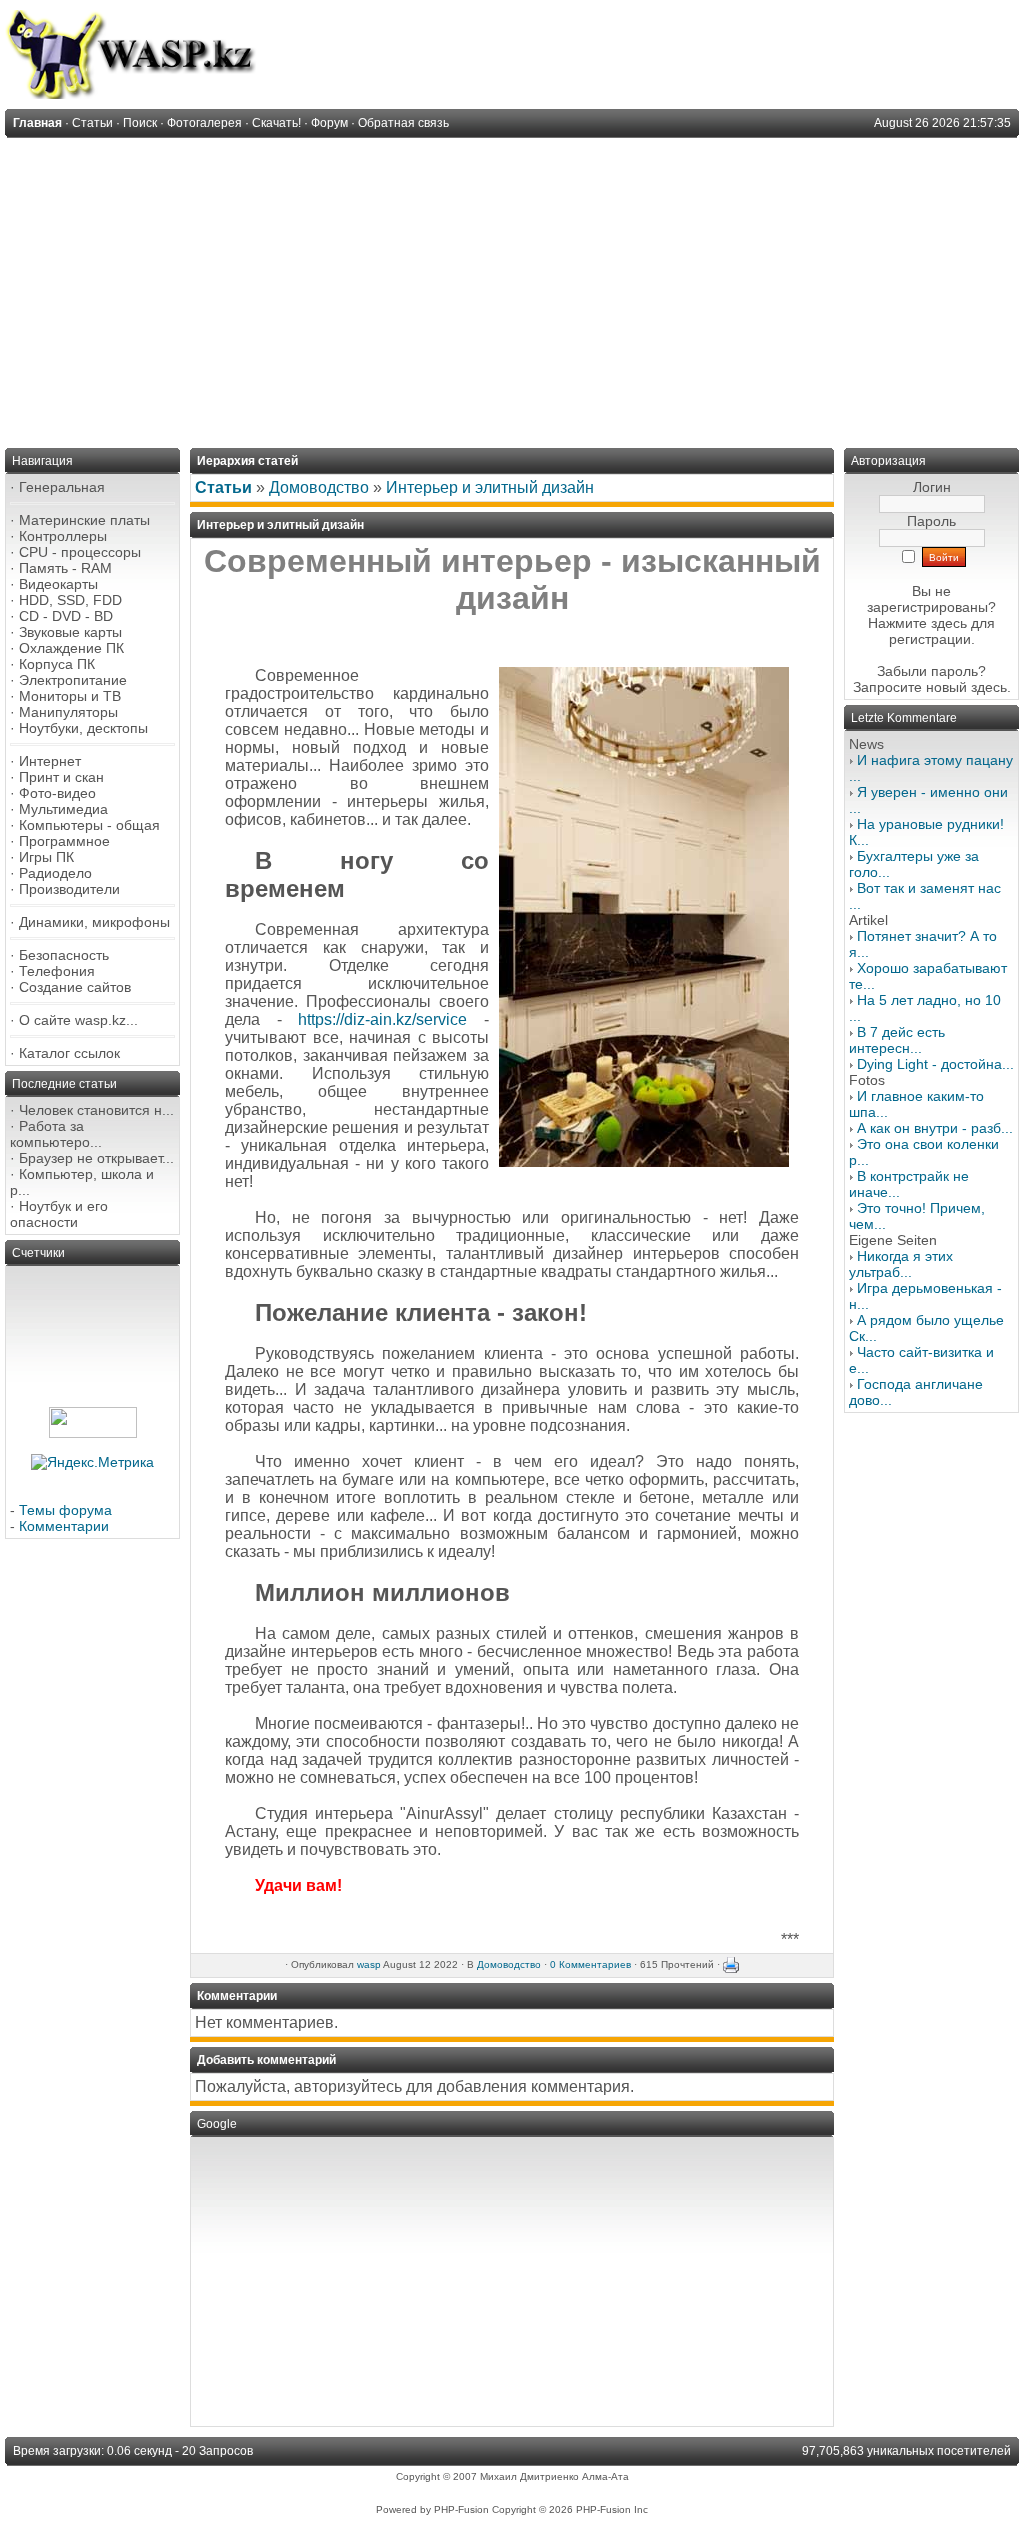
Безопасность (64, 955)
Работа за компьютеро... (56, 1134)
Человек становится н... (96, 1110)
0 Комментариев (590, 1964)
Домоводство (319, 487)
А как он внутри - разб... (935, 1128)
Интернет (50, 761)
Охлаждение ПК (71, 648)
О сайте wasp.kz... (78, 1020)
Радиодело (55, 873)
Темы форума (65, 1510)
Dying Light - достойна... (935, 1064)
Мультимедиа (63, 809)
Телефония (57, 971)
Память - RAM (65, 568)
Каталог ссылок (69, 1053)
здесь (989, 687)
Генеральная (62, 487)
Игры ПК (46, 857)
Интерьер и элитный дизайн (490, 487)
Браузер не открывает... (96, 1158)
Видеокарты (58, 584)
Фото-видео (57, 793)
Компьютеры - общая (89, 825)
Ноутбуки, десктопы (83, 728)
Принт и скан (61, 777)
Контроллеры (63, 536)
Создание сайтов (75, 987)
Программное (64, 841)
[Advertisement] (512, 288)
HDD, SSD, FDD (70, 600)
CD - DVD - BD (66, 616)
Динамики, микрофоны (94, 922)
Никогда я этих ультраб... (901, 1264)
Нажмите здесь (917, 623)
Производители (69, 889)
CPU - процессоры (80, 552)
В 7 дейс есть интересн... (897, 1040)
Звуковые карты (70, 632)
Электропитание (73, 680)
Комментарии (64, 1526)
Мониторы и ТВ (70, 696)
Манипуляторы (68, 712)
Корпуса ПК (57, 664)
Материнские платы (84, 520)
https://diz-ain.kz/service (382, 1019)
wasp (369, 1964)
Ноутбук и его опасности (59, 1214)
